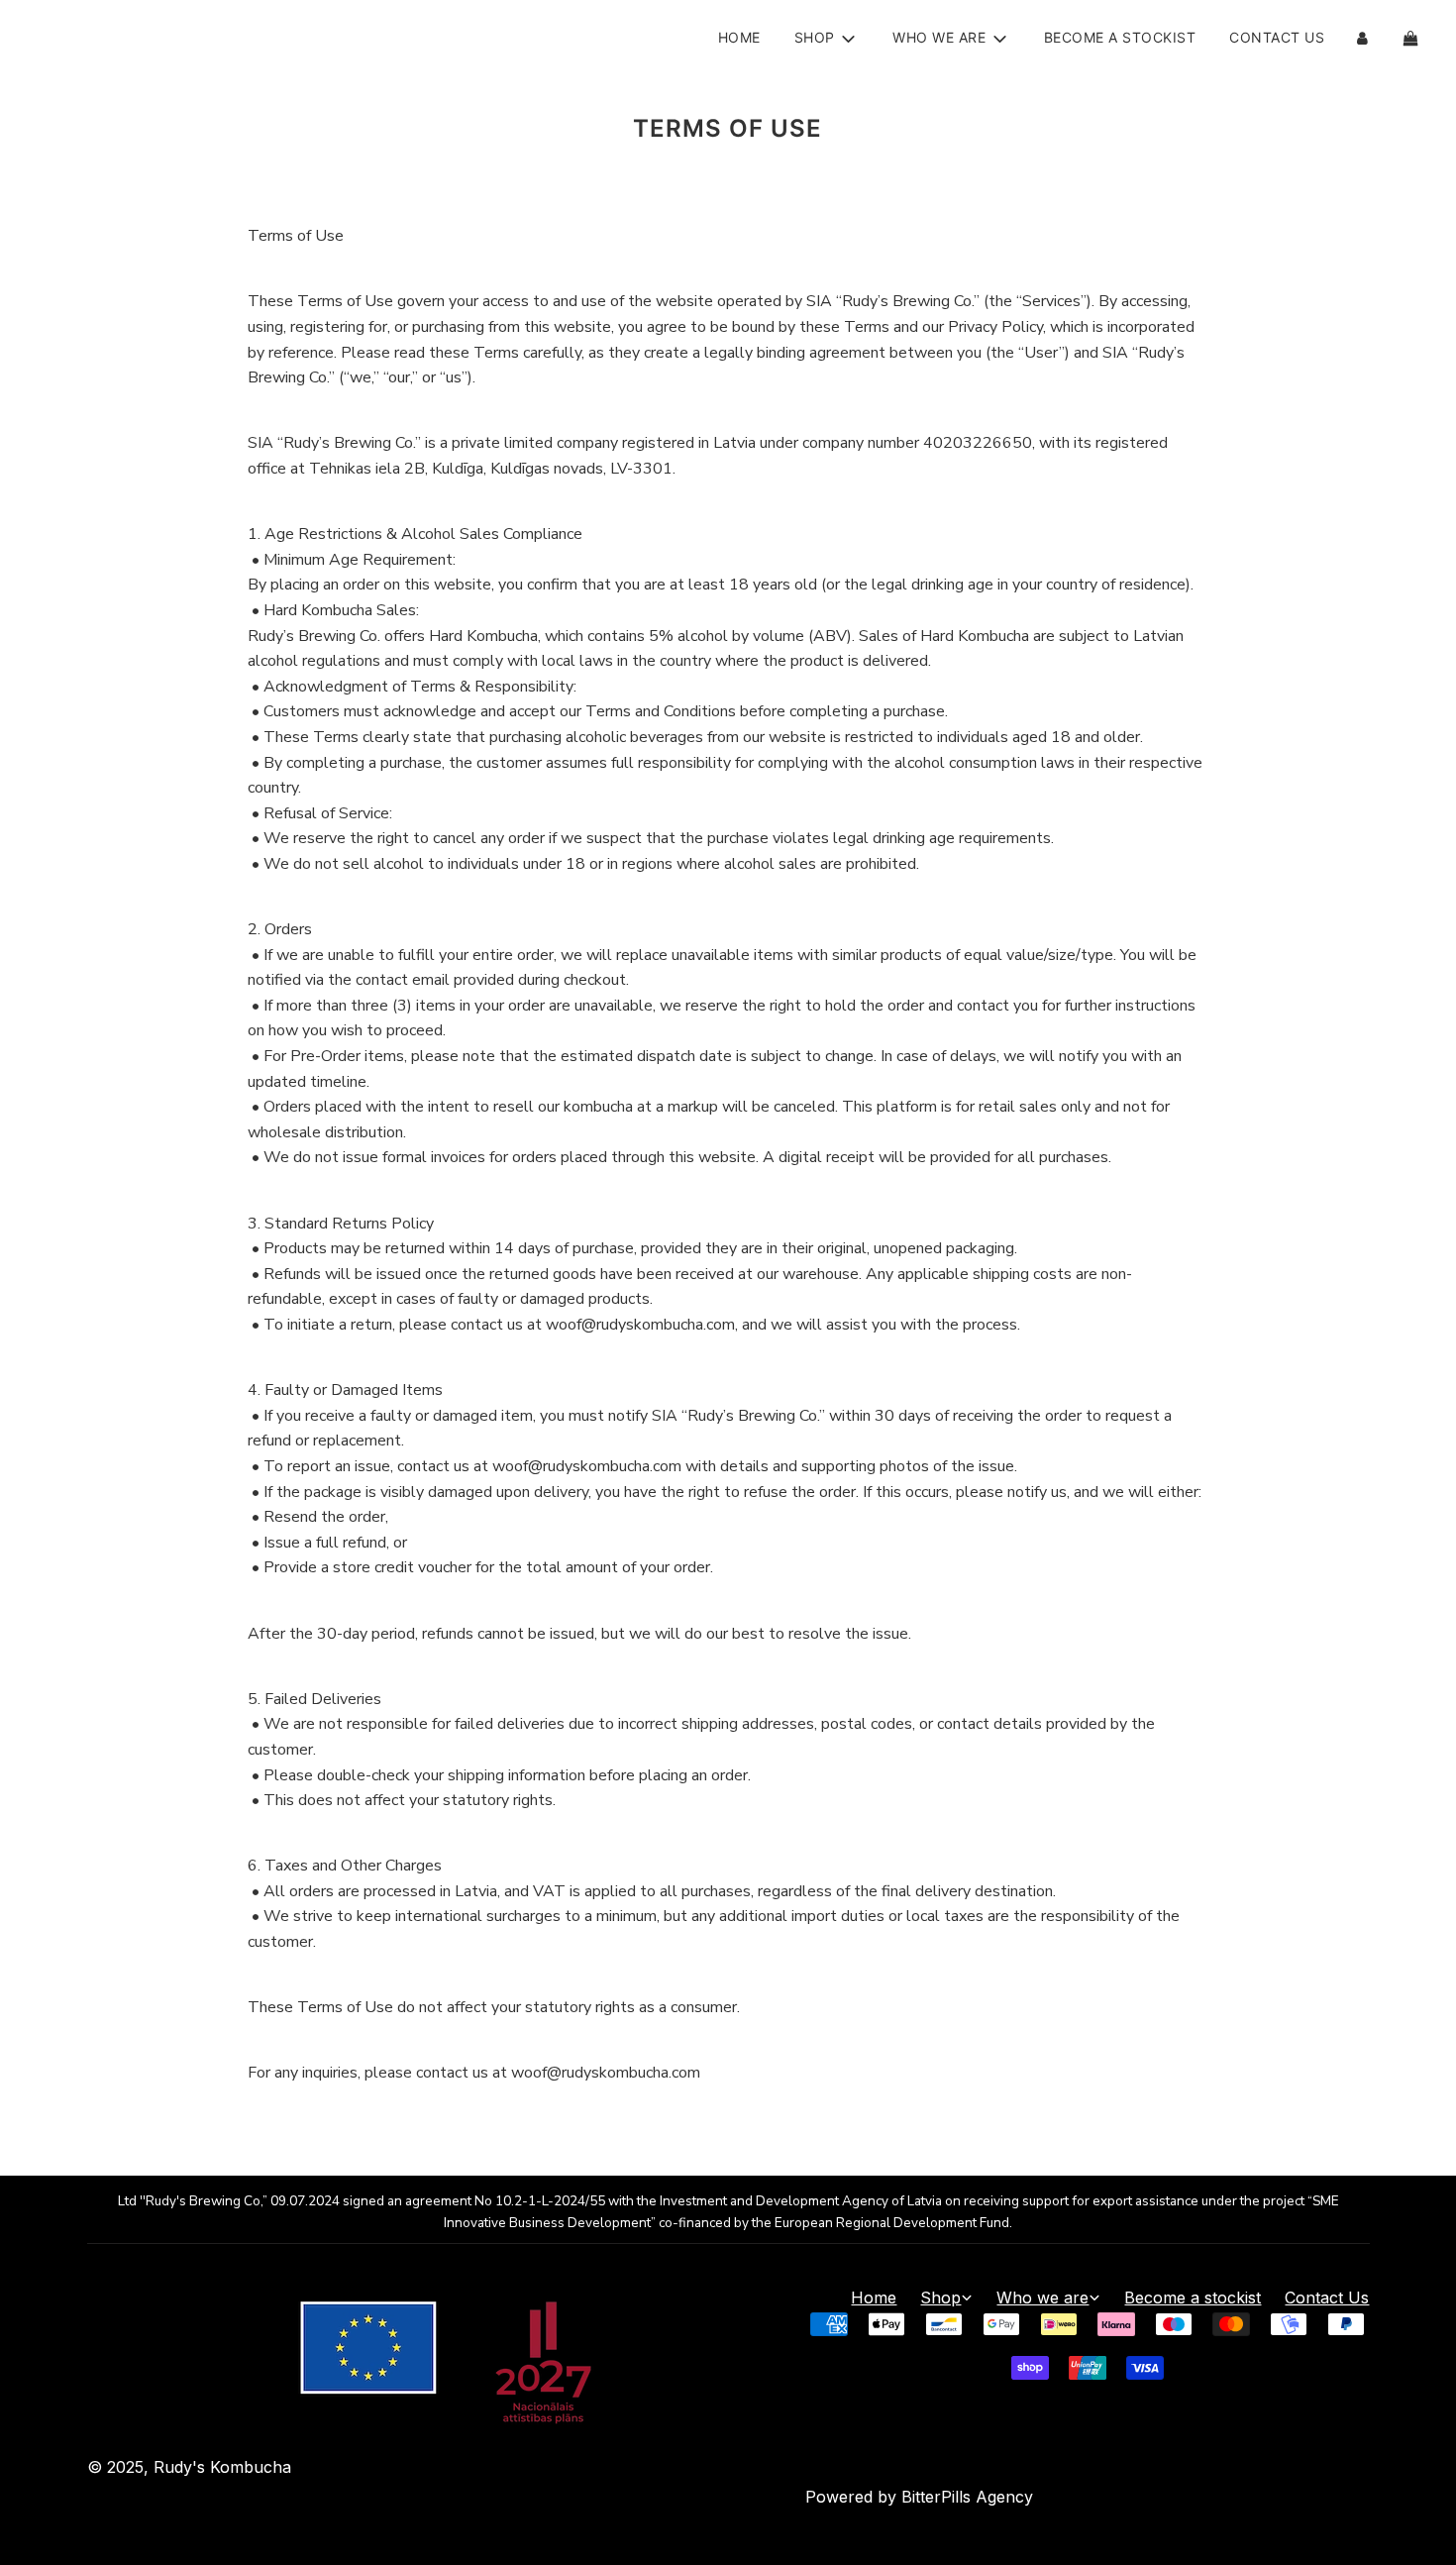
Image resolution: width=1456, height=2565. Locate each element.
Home (739, 37)
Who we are (1042, 2298)
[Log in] (1362, 38)
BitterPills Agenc (963, 2497)
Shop (940, 2298)
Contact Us (1277, 37)
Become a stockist (1120, 37)
